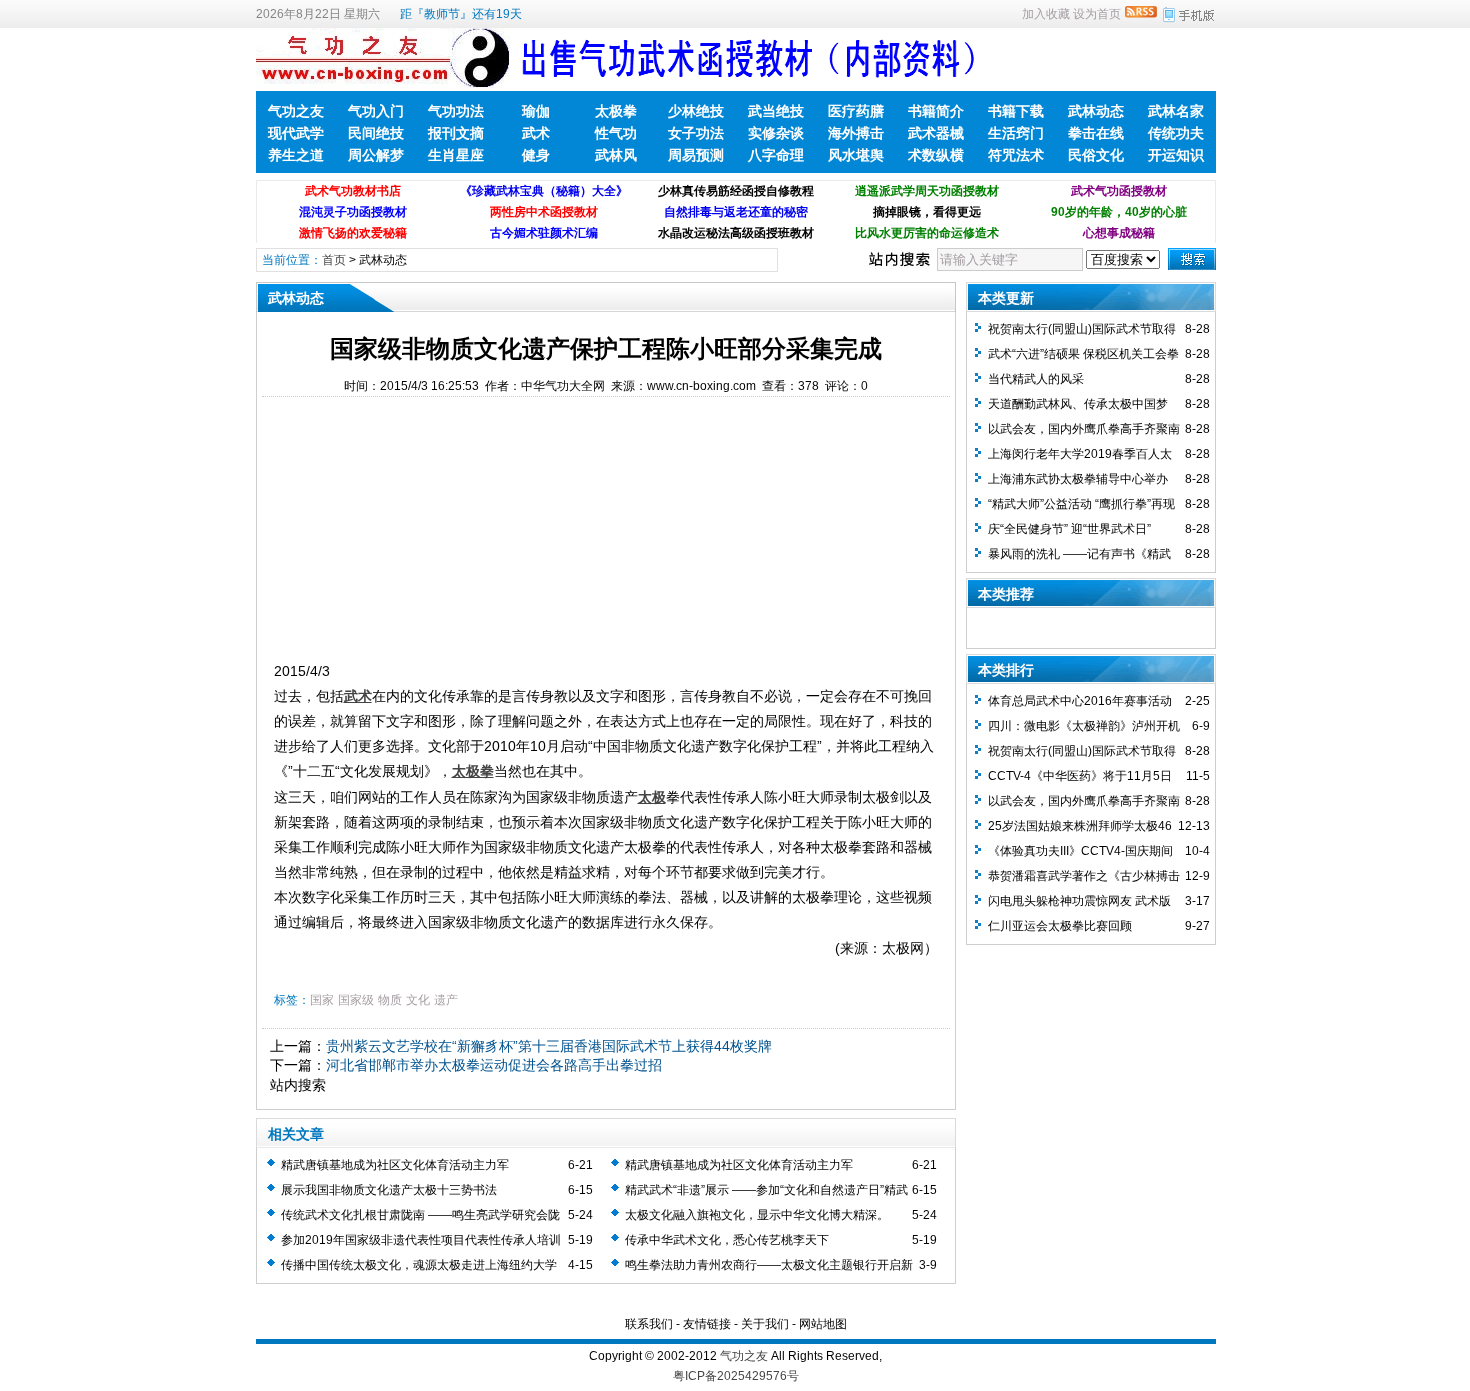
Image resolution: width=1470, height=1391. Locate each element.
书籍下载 (1016, 111)
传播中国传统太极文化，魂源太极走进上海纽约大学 (419, 1265)
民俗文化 (1096, 155)
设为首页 (1097, 14)
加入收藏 (1046, 14)
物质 (390, 1000)
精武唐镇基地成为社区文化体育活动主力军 (395, 1165)
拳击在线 (1096, 133)
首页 (334, 260)
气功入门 (376, 111)
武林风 (616, 155)
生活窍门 (1016, 133)
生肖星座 (456, 155)
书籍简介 (936, 111)
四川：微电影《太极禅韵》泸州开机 (1084, 726)
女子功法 (696, 133)
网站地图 (823, 1324)
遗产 (446, 1000)
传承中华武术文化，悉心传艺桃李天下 (727, 1240)
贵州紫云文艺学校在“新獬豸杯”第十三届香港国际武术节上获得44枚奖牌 (549, 1046)
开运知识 (1176, 155)
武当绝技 (776, 111)
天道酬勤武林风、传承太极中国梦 (1078, 404)
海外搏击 (856, 133)
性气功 (616, 133)
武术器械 (936, 133)
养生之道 (296, 155)
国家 (322, 1000)
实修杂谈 (776, 133)
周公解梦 (376, 155)
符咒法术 (1016, 155)
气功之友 (296, 111)
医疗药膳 (856, 111)
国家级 (356, 1000)
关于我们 (765, 1324)
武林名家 (1176, 111)
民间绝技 (376, 133)
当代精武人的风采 (1036, 379)
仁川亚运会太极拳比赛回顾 (1060, 926)
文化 (418, 1000)
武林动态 (1096, 111)
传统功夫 (1176, 133)
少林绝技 (696, 111)
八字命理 (776, 155)
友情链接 (707, 1324)
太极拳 (616, 111)
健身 (536, 155)
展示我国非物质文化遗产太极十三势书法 (389, 1190)
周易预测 (696, 155)
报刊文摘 (456, 133)
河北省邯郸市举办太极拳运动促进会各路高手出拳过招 (494, 1065)
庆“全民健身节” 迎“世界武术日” (1069, 529)
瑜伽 (536, 111)
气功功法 (456, 111)
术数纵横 (936, 155)
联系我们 (649, 1324)
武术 (536, 133)
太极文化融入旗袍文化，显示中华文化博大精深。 (757, 1215)
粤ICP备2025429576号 (736, 1376)
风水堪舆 (856, 155)
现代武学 (296, 133)
